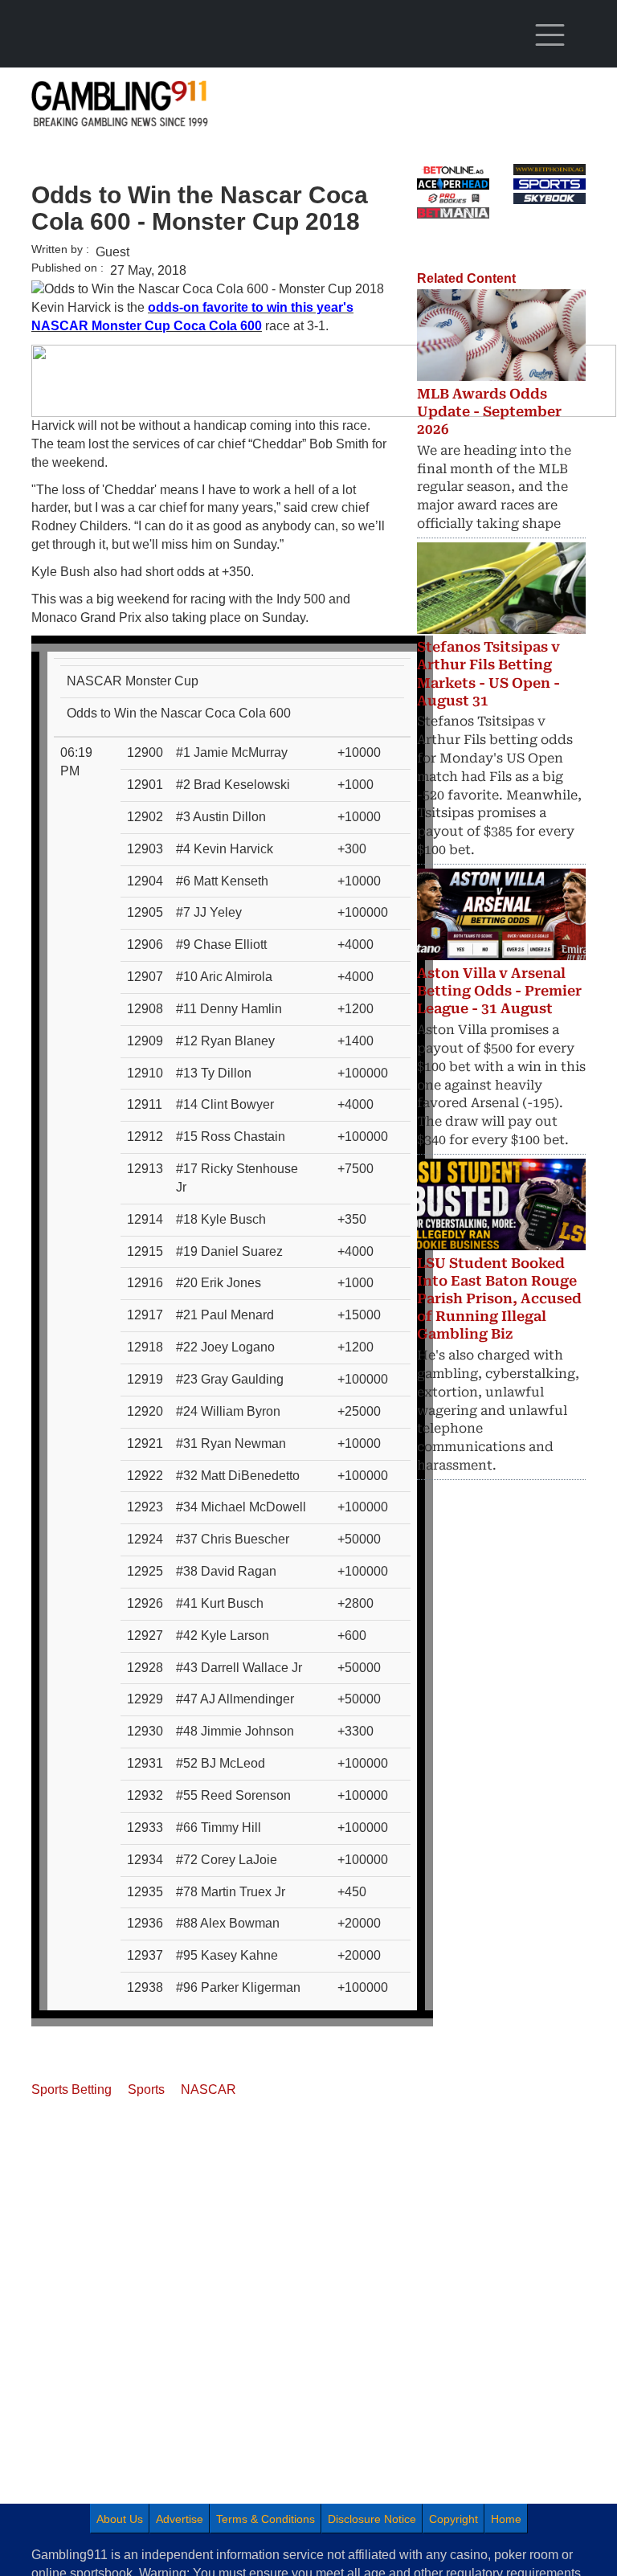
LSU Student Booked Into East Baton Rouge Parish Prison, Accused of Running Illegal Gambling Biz (499, 1298)
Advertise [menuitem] (180, 2519)
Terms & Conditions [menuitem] (266, 2519)
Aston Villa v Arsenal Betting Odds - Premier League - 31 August (499, 991)
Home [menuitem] (506, 2519)
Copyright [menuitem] (454, 2519)
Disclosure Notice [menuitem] (372, 2519)
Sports (146, 2089)
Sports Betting (72, 2089)
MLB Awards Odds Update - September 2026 (489, 411)
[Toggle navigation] (550, 35)
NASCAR (208, 2089)
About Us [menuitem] (120, 2519)
